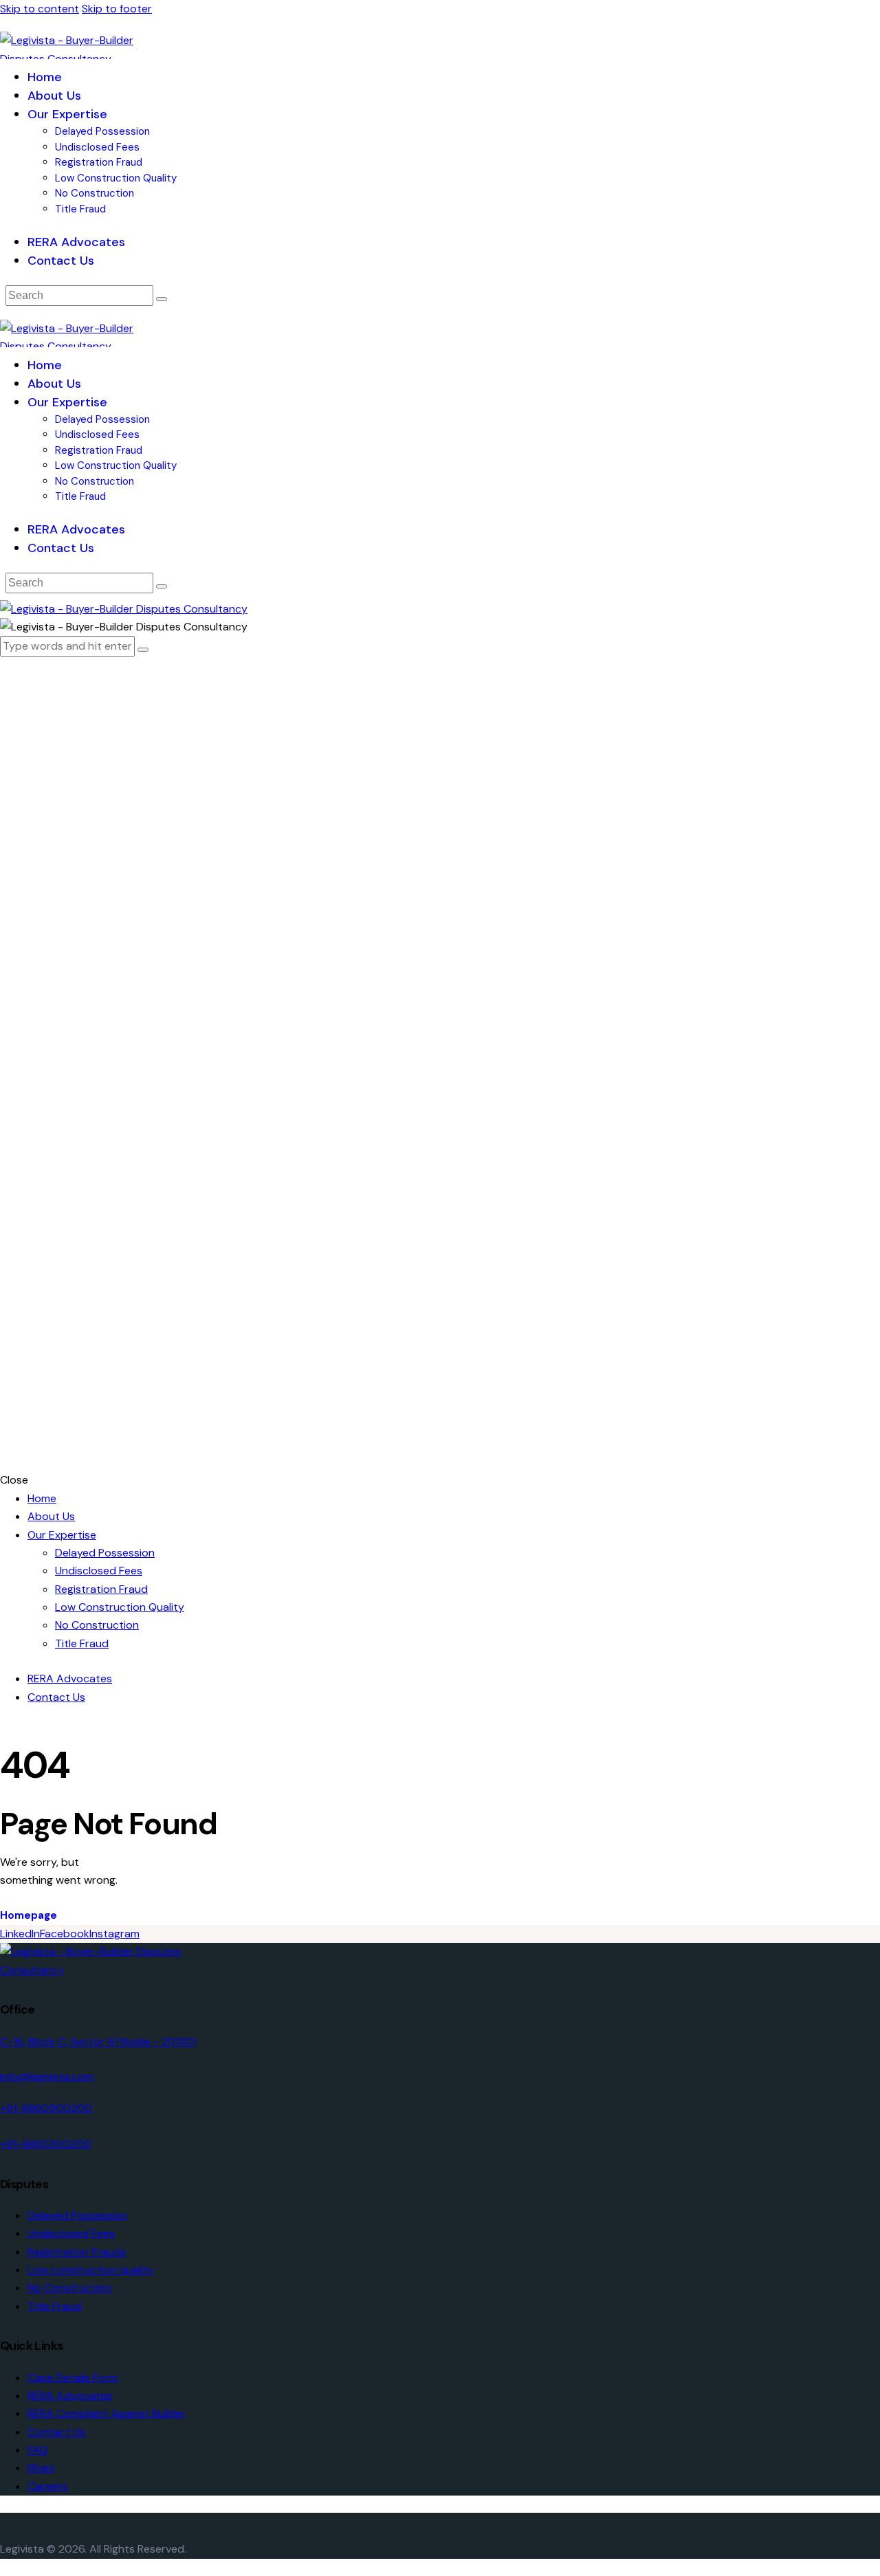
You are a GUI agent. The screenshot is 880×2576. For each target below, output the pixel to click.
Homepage (29, 1915)
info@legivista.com (47, 2077)
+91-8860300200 (46, 2144)
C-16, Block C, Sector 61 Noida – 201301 (98, 2041)
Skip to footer (117, 9)
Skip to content (40, 9)
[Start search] (162, 299)
